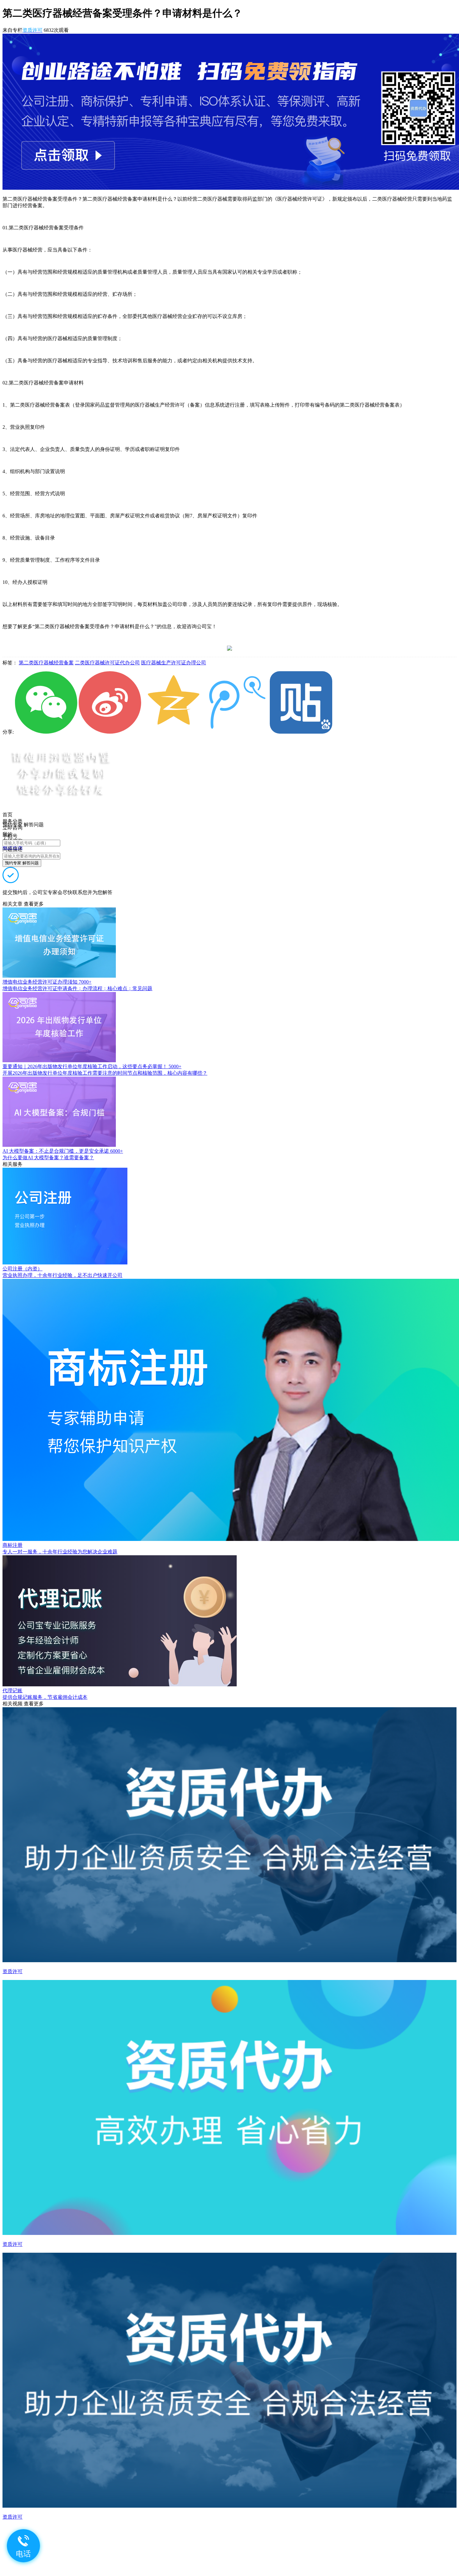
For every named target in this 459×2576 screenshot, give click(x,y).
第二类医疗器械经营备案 (46, 663)
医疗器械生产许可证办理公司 (174, 663)
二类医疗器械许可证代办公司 (107, 663)
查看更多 (34, 904)
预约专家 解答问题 (22, 863)
